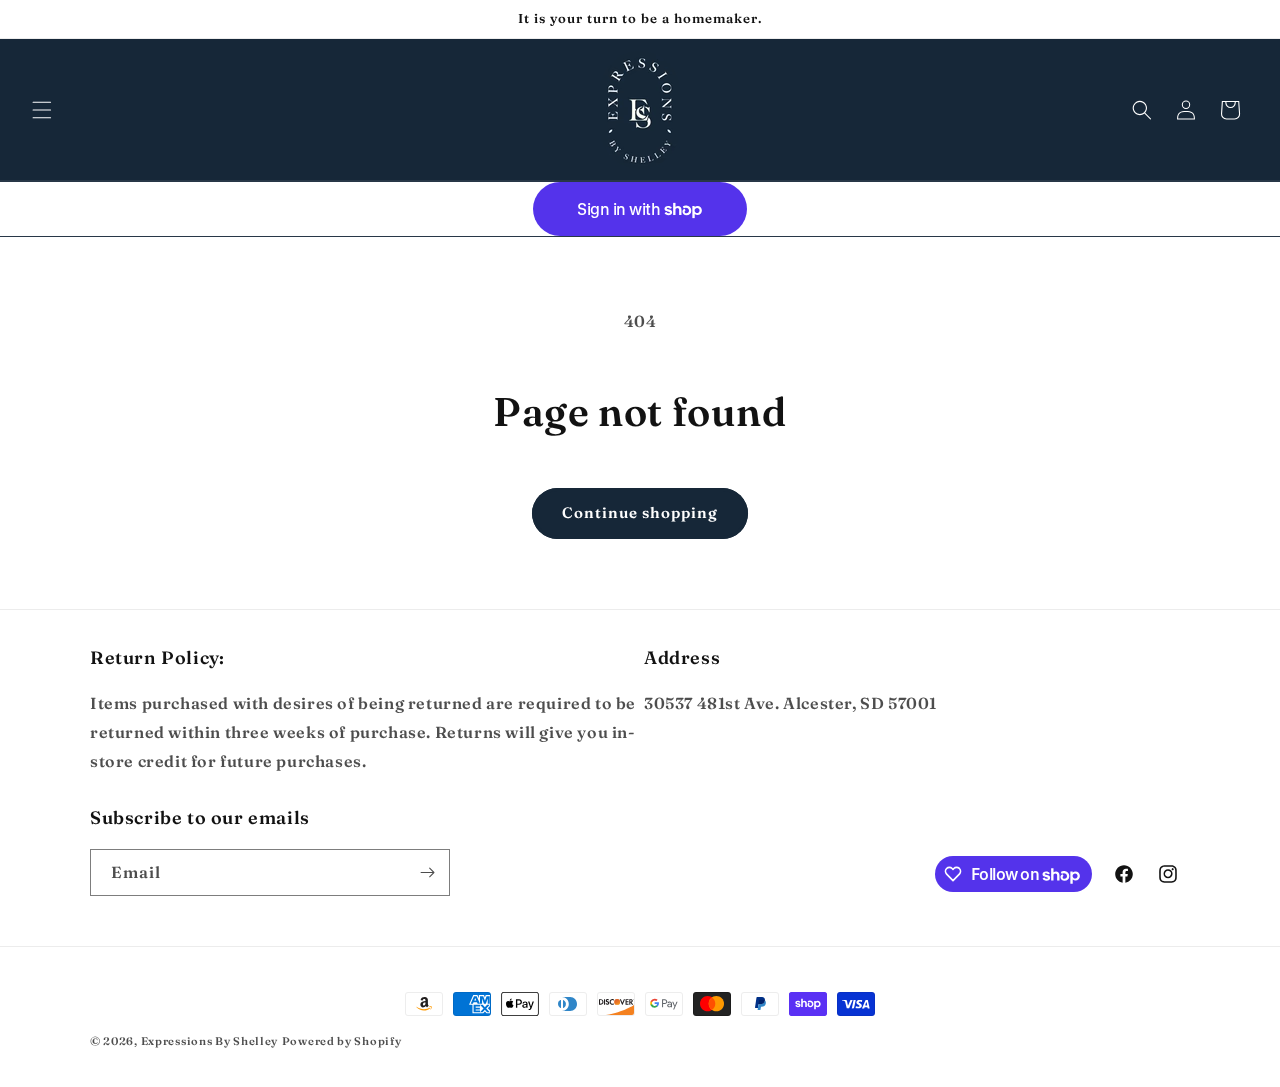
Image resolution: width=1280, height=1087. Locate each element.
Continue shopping (640, 512)
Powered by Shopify (342, 1041)
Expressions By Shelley (209, 1041)
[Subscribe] (427, 872)
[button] (42, 110)
